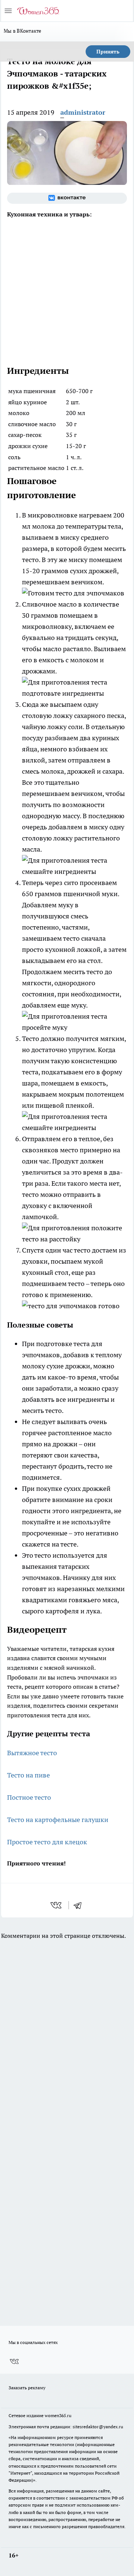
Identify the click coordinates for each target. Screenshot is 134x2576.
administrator (83, 112)
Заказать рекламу (27, 2388)
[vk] (57, 1905)
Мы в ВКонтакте (23, 31)
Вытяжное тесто (32, 1753)
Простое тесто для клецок (47, 1842)
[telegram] (80, 1905)
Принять (108, 52)
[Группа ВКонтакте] (67, 198)
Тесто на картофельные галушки (58, 1820)
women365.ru (58, 2415)
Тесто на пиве (28, 1775)
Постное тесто (29, 1797)
